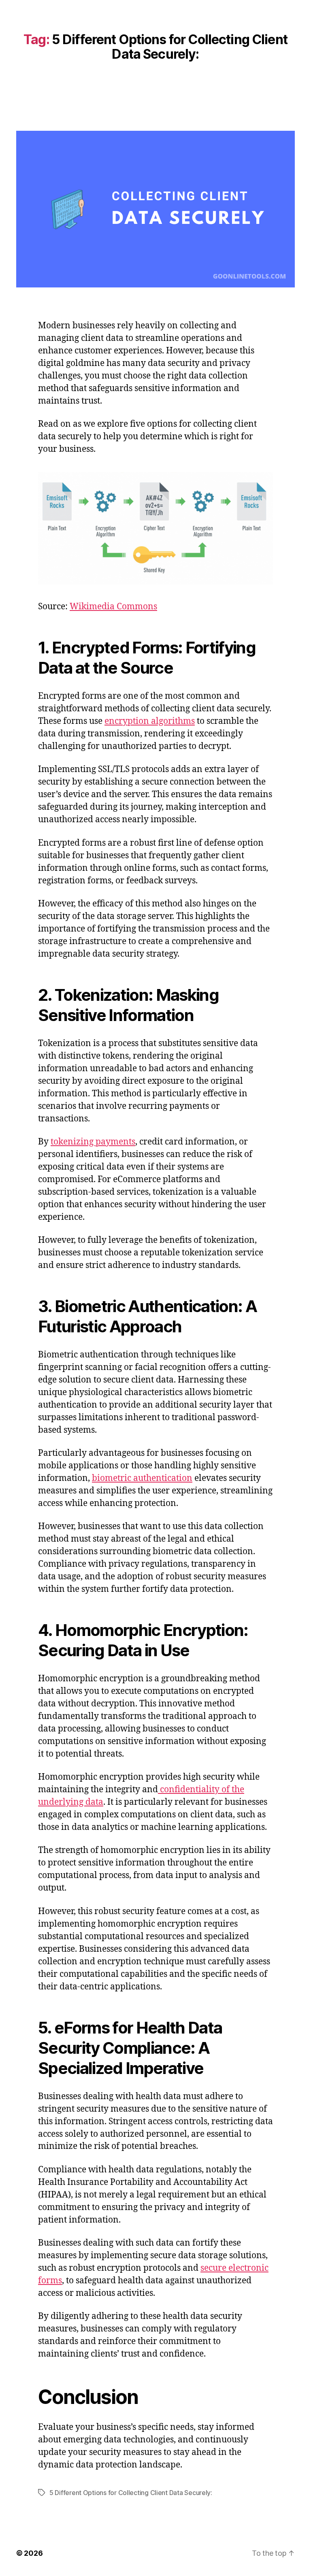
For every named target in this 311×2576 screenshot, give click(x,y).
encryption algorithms (150, 721)
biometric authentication (142, 1478)
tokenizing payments (93, 1142)
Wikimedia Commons (113, 607)
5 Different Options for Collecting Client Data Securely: (131, 2493)
